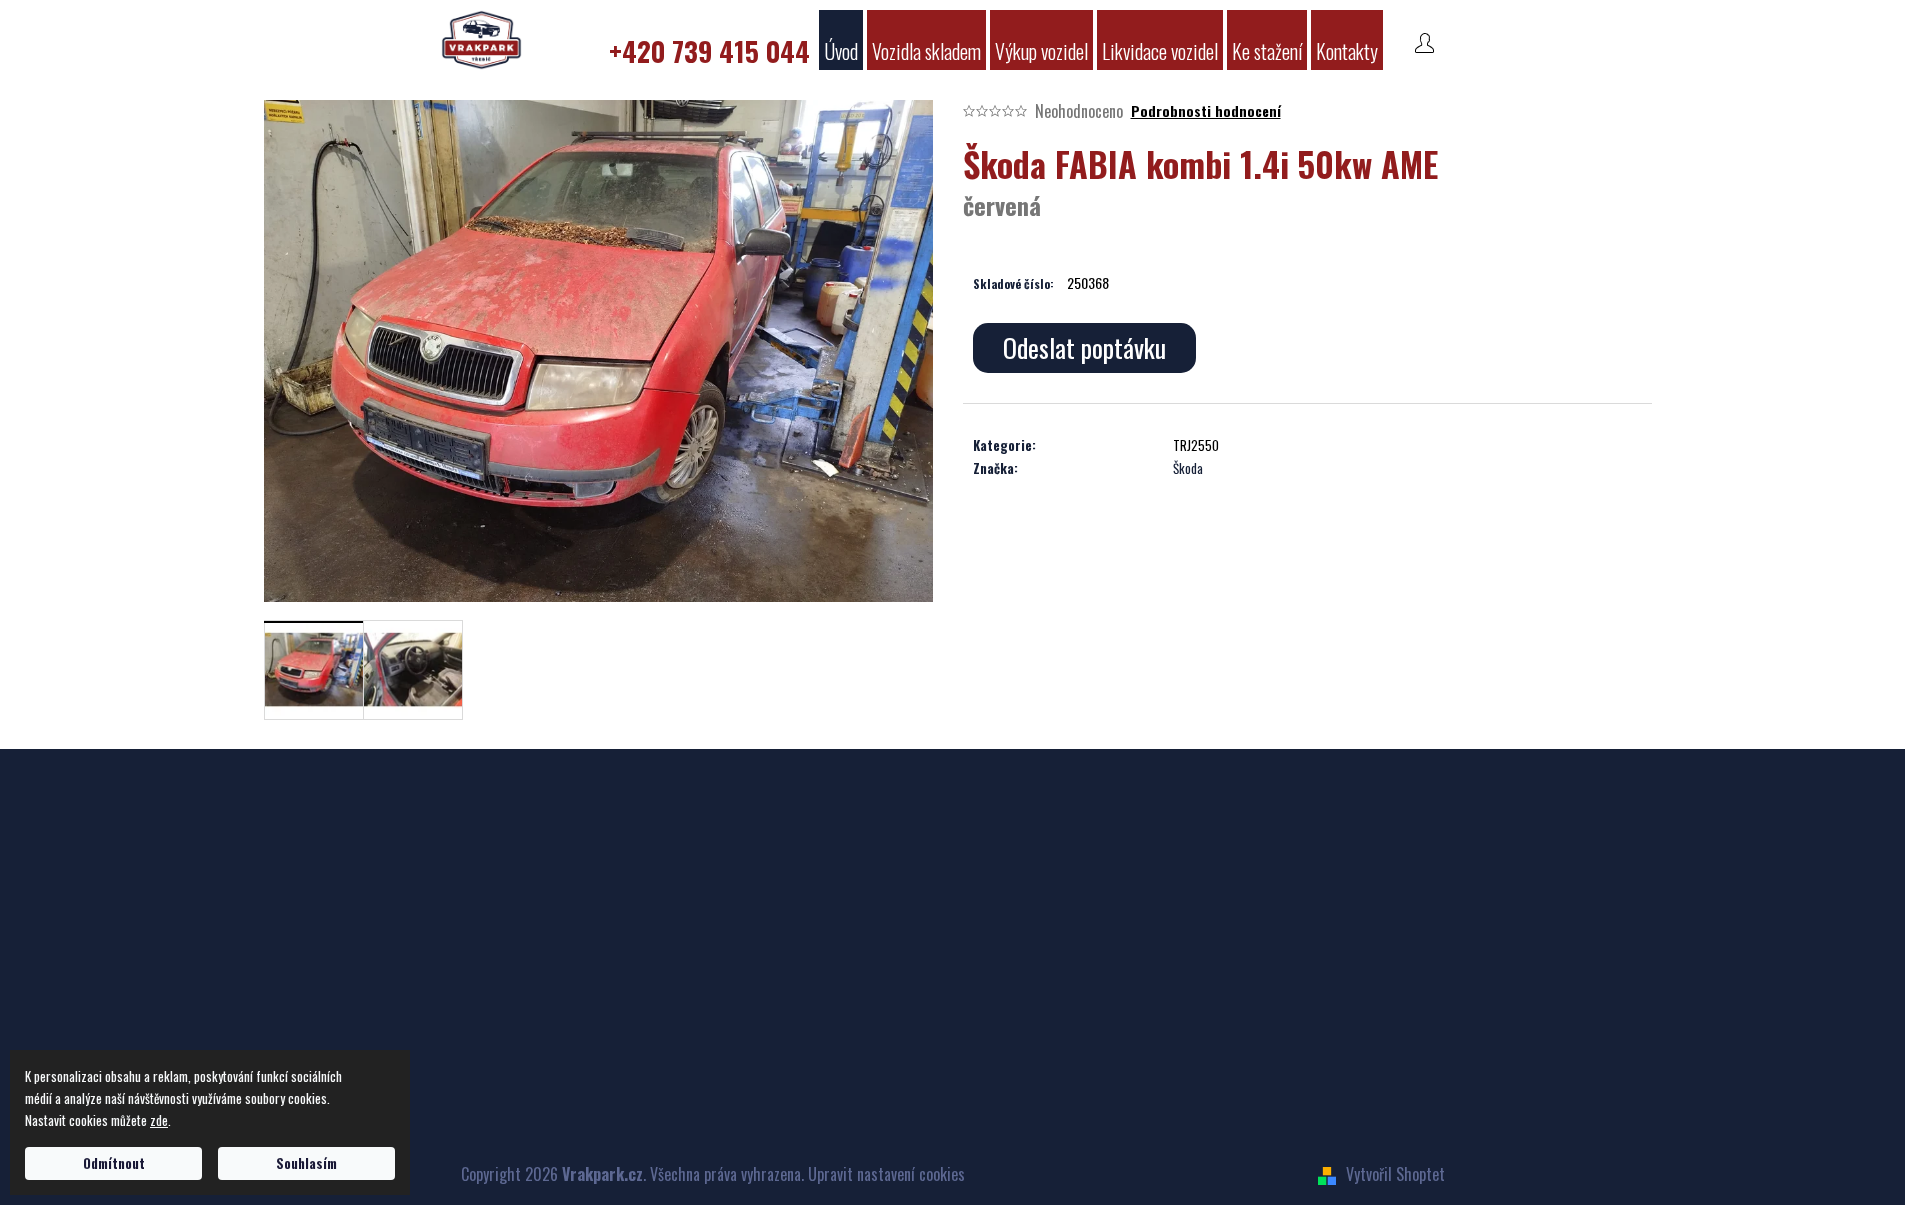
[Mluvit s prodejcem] (1084, 348)
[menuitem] (709, 40)
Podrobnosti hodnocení (1206, 111)
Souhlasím (306, 1163)
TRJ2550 (1196, 445)
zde (159, 1120)
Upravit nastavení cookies (886, 1174)
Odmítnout (114, 1163)
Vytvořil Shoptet (1395, 1174)
